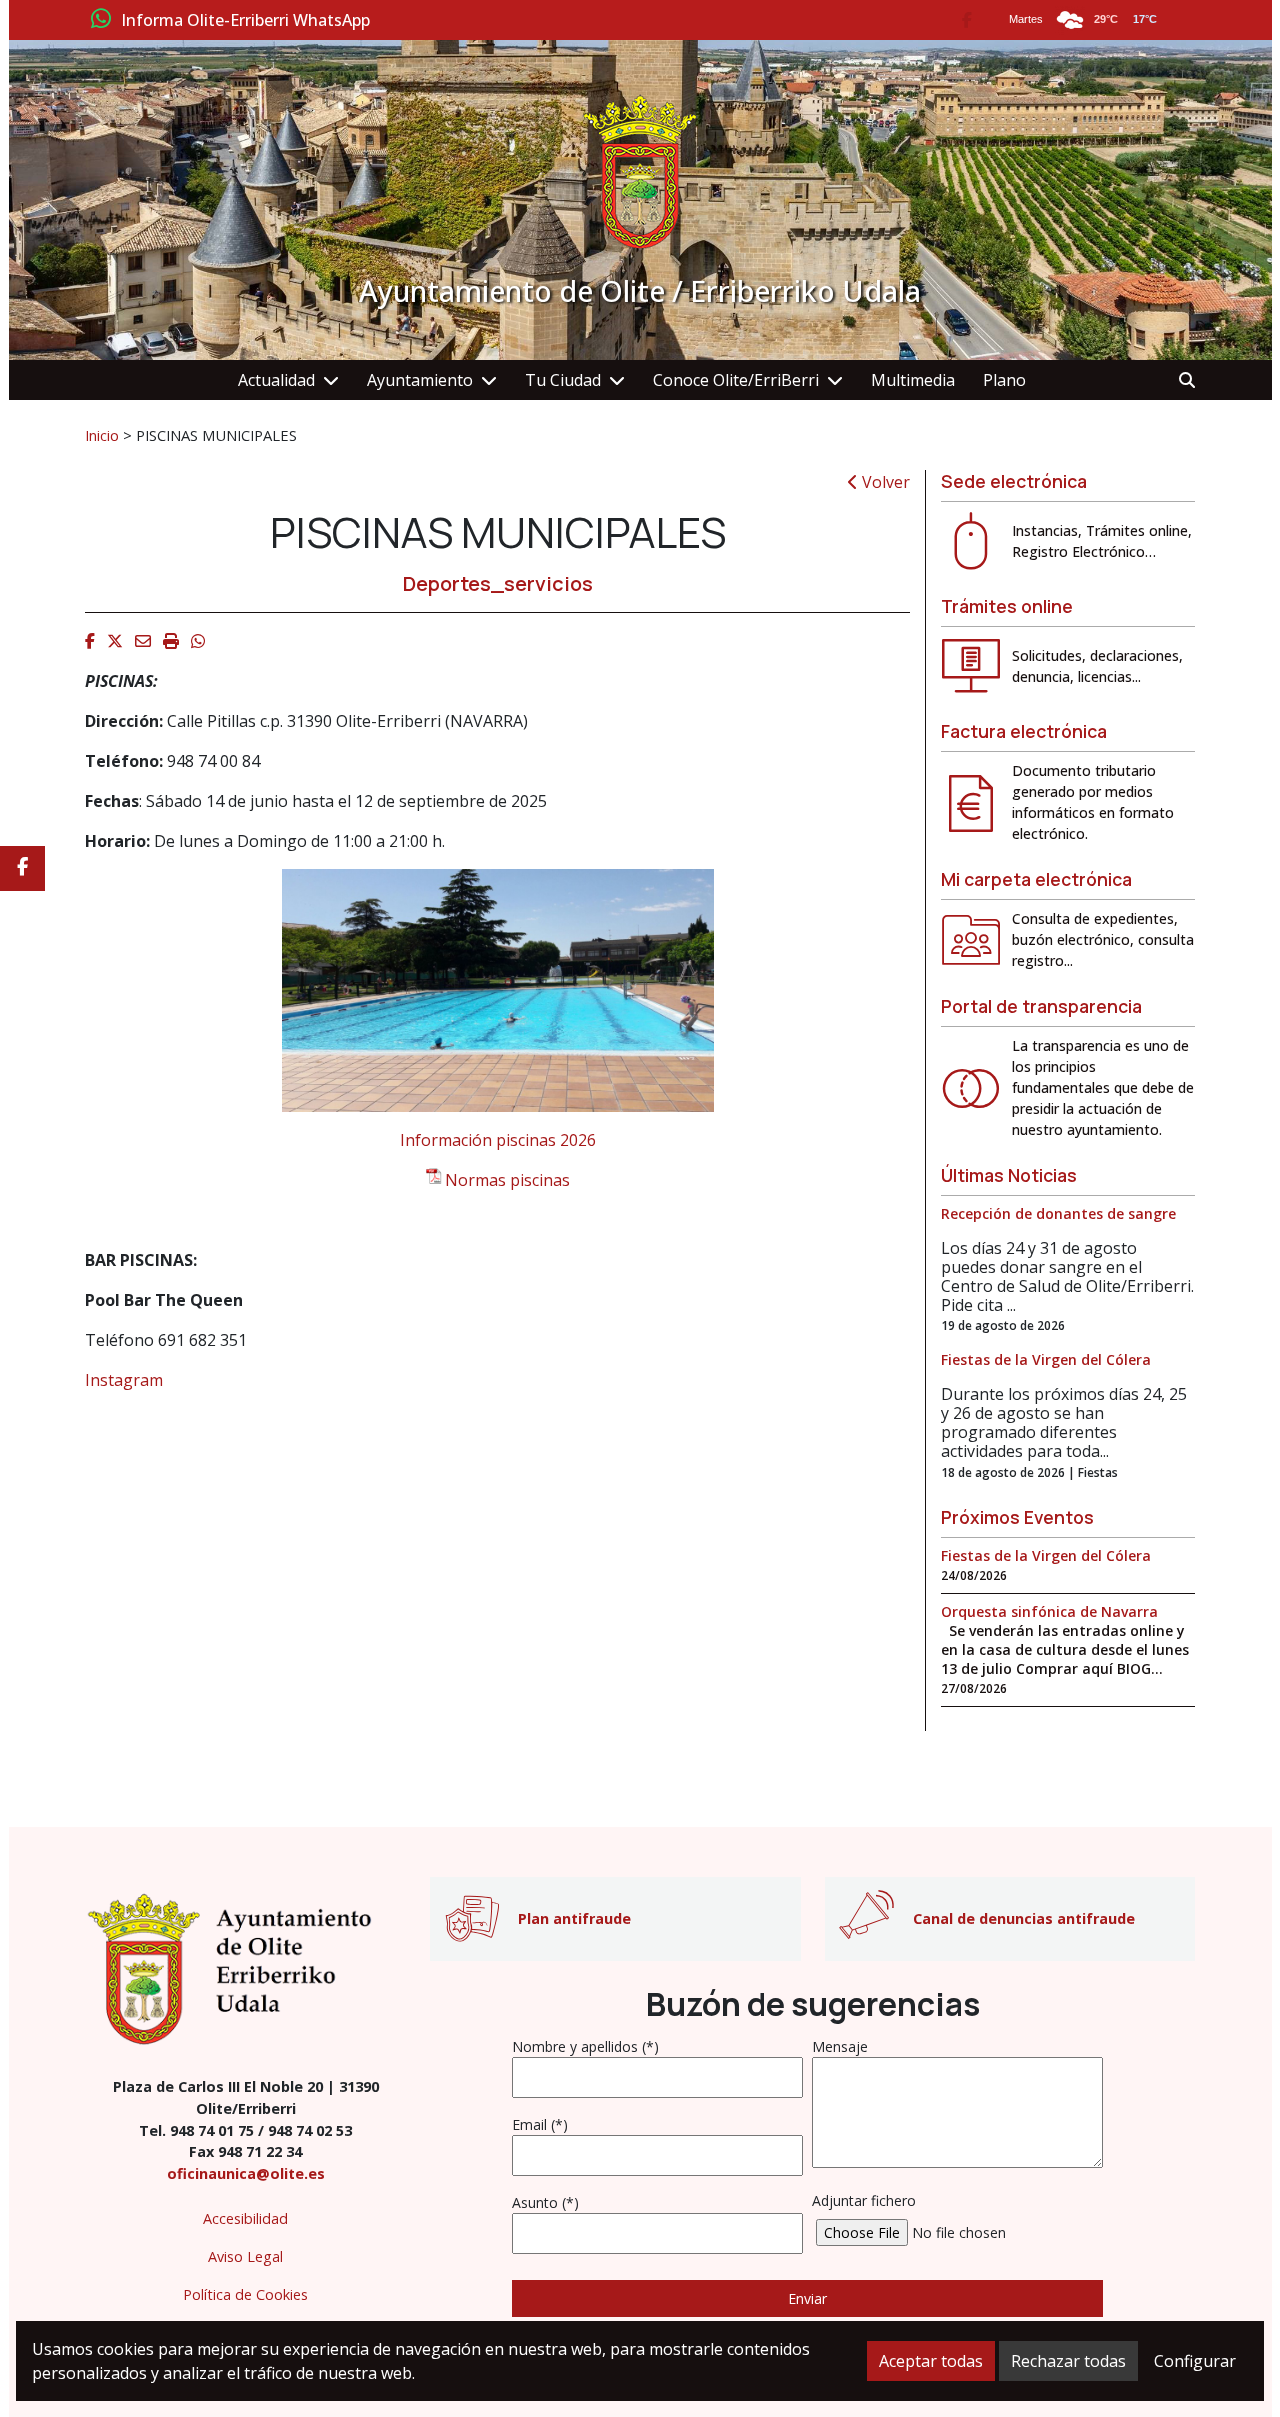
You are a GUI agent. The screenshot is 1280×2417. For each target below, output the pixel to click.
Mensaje (840, 2046)
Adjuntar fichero (864, 2200)
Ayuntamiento (420, 380)
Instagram (124, 1380)
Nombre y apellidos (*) (585, 2046)
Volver (884, 482)
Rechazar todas (1068, 2361)
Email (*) (540, 2124)
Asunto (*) (545, 2202)
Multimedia (913, 380)
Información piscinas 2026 (498, 1140)
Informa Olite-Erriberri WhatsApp (245, 21)
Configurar (1195, 2361)
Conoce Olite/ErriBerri (736, 380)
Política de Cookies (245, 2294)
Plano (1004, 380)
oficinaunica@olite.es (246, 2173)
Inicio (102, 435)
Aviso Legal (245, 2256)
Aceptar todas (931, 2361)
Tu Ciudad (563, 380)
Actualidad (276, 380)
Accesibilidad (245, 2218)
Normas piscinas (507, 1180)
